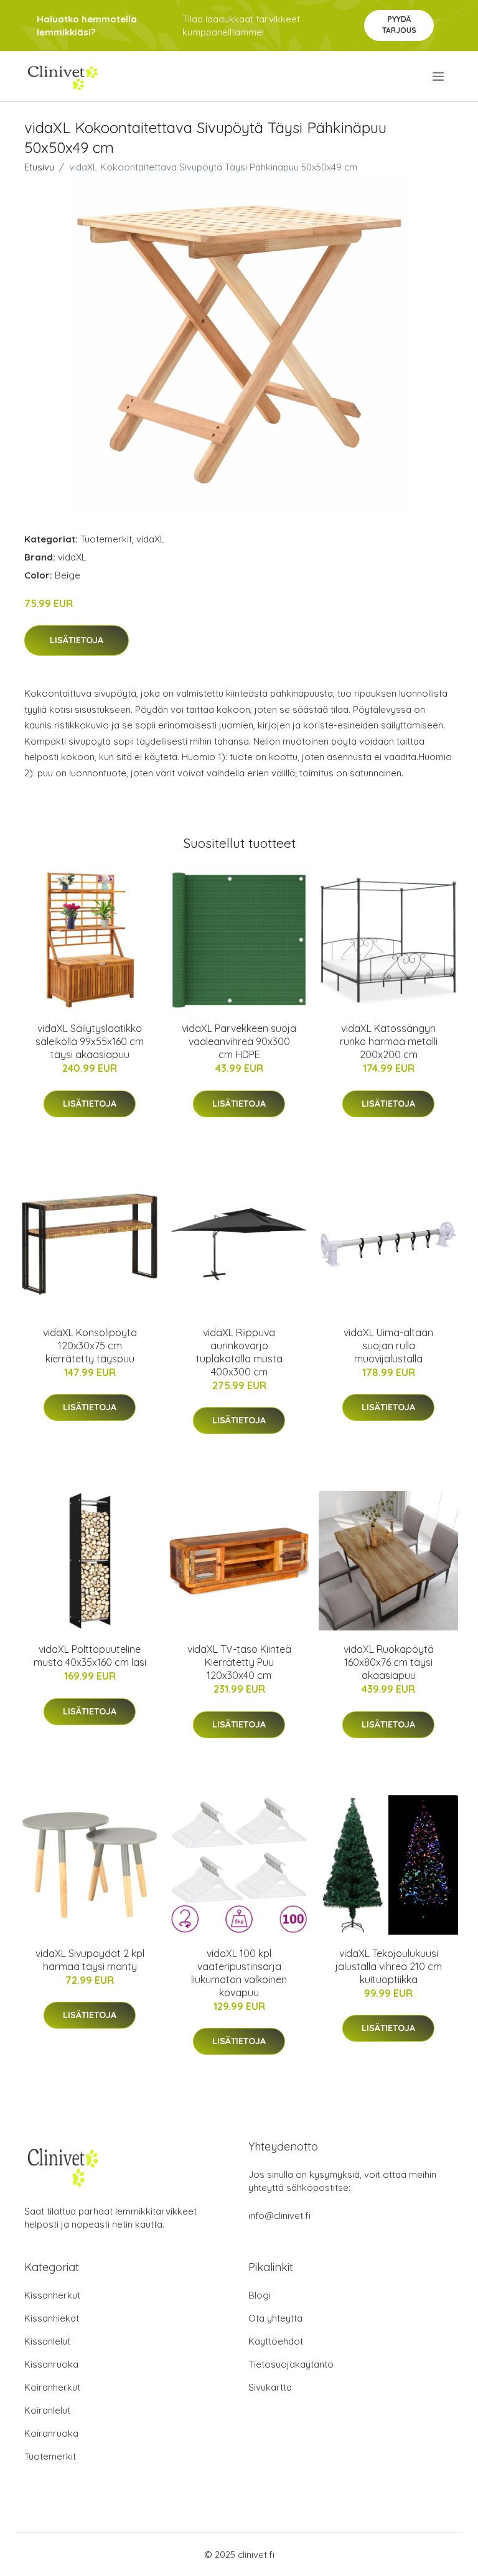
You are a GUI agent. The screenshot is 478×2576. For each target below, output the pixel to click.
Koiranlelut (47, 2410)
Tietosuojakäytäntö (291, 2364)
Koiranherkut (52, 2387)
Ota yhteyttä (275, 2318)
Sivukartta (270, 2387)
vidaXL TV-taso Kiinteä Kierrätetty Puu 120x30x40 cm (239, 1662)
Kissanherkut (52, 2295)
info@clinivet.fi (279, 2216)
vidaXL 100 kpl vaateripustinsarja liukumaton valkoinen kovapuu (239, 1973)
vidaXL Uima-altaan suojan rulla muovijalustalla (388, 1346)
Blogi (260, 2295)
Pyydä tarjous (399, 25)
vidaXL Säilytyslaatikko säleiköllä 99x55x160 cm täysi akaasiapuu (90, 1041)
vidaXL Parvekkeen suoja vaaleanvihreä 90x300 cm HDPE (239, 1041)
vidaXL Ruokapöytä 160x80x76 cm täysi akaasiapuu (389, 1662)
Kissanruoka (51, 2364)
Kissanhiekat (52, 2318)
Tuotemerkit (106, 539)
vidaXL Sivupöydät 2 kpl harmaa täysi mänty (90, 1960)
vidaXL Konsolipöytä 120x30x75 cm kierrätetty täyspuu (90, 1346)
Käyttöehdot (276, 2341)
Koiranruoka (51, 2433)
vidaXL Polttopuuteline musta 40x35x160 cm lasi (90, 1656)
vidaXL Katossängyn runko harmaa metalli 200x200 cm (389, 1041)
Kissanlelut (47, 2341)
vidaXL (151, 539)
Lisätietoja (77, 640)
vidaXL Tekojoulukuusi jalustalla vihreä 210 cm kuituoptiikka (389, 1966)
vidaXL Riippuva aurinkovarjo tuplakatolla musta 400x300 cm (239, 1352)
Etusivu (39, 167)
